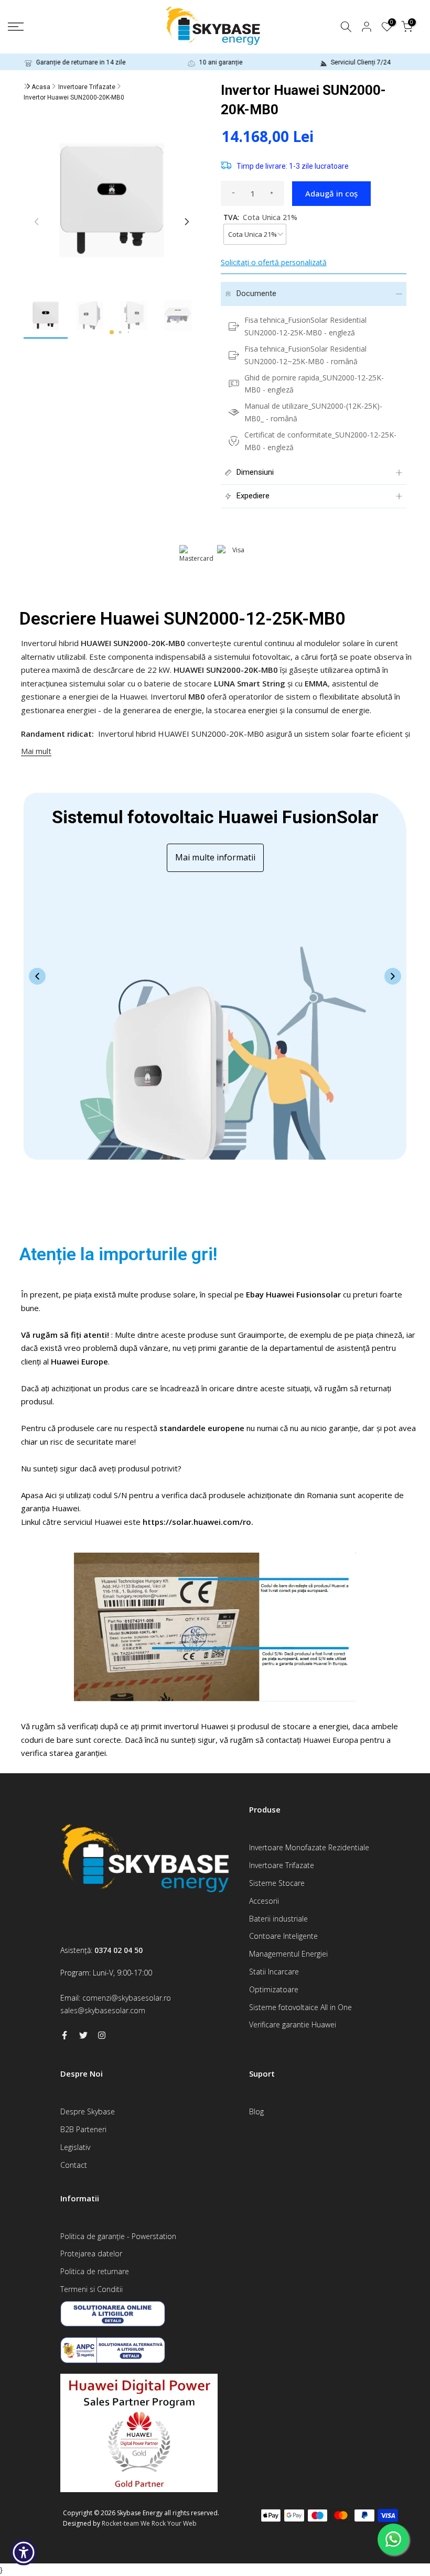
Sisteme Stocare (277, 1883)
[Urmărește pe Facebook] (64, 2035)
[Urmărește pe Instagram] (102, 2035)
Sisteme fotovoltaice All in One (300, 2007)
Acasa (41, 87)
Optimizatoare (274, 1989)
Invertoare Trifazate (87, 87)
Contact (74, 2165)
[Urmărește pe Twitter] (83, 2035)
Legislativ (75, 2147)
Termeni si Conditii (92, 2289)
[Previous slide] (37, 976)
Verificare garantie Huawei (293, 2024)
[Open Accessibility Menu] (24, 2552)
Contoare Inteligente (283, 1936)
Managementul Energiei (288, 1954)
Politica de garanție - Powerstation (118, 2236)
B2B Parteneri (83, 2129)
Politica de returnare (95, 2271)
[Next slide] (393, 976)
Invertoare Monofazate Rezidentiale (309, 1847)
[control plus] (272, 193)
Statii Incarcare (274, 1972)
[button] (112, 332)
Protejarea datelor (91, 2253)
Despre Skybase (88, 2111)
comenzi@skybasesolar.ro (127, 1998)
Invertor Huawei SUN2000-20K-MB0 (74, 97)
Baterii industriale (278, 1919)
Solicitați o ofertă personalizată (274, 262)
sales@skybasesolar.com (103, 2010)
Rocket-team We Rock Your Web (149, 2523)
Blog (256, 2111)
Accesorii (264, 1901)
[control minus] (233, 193)
